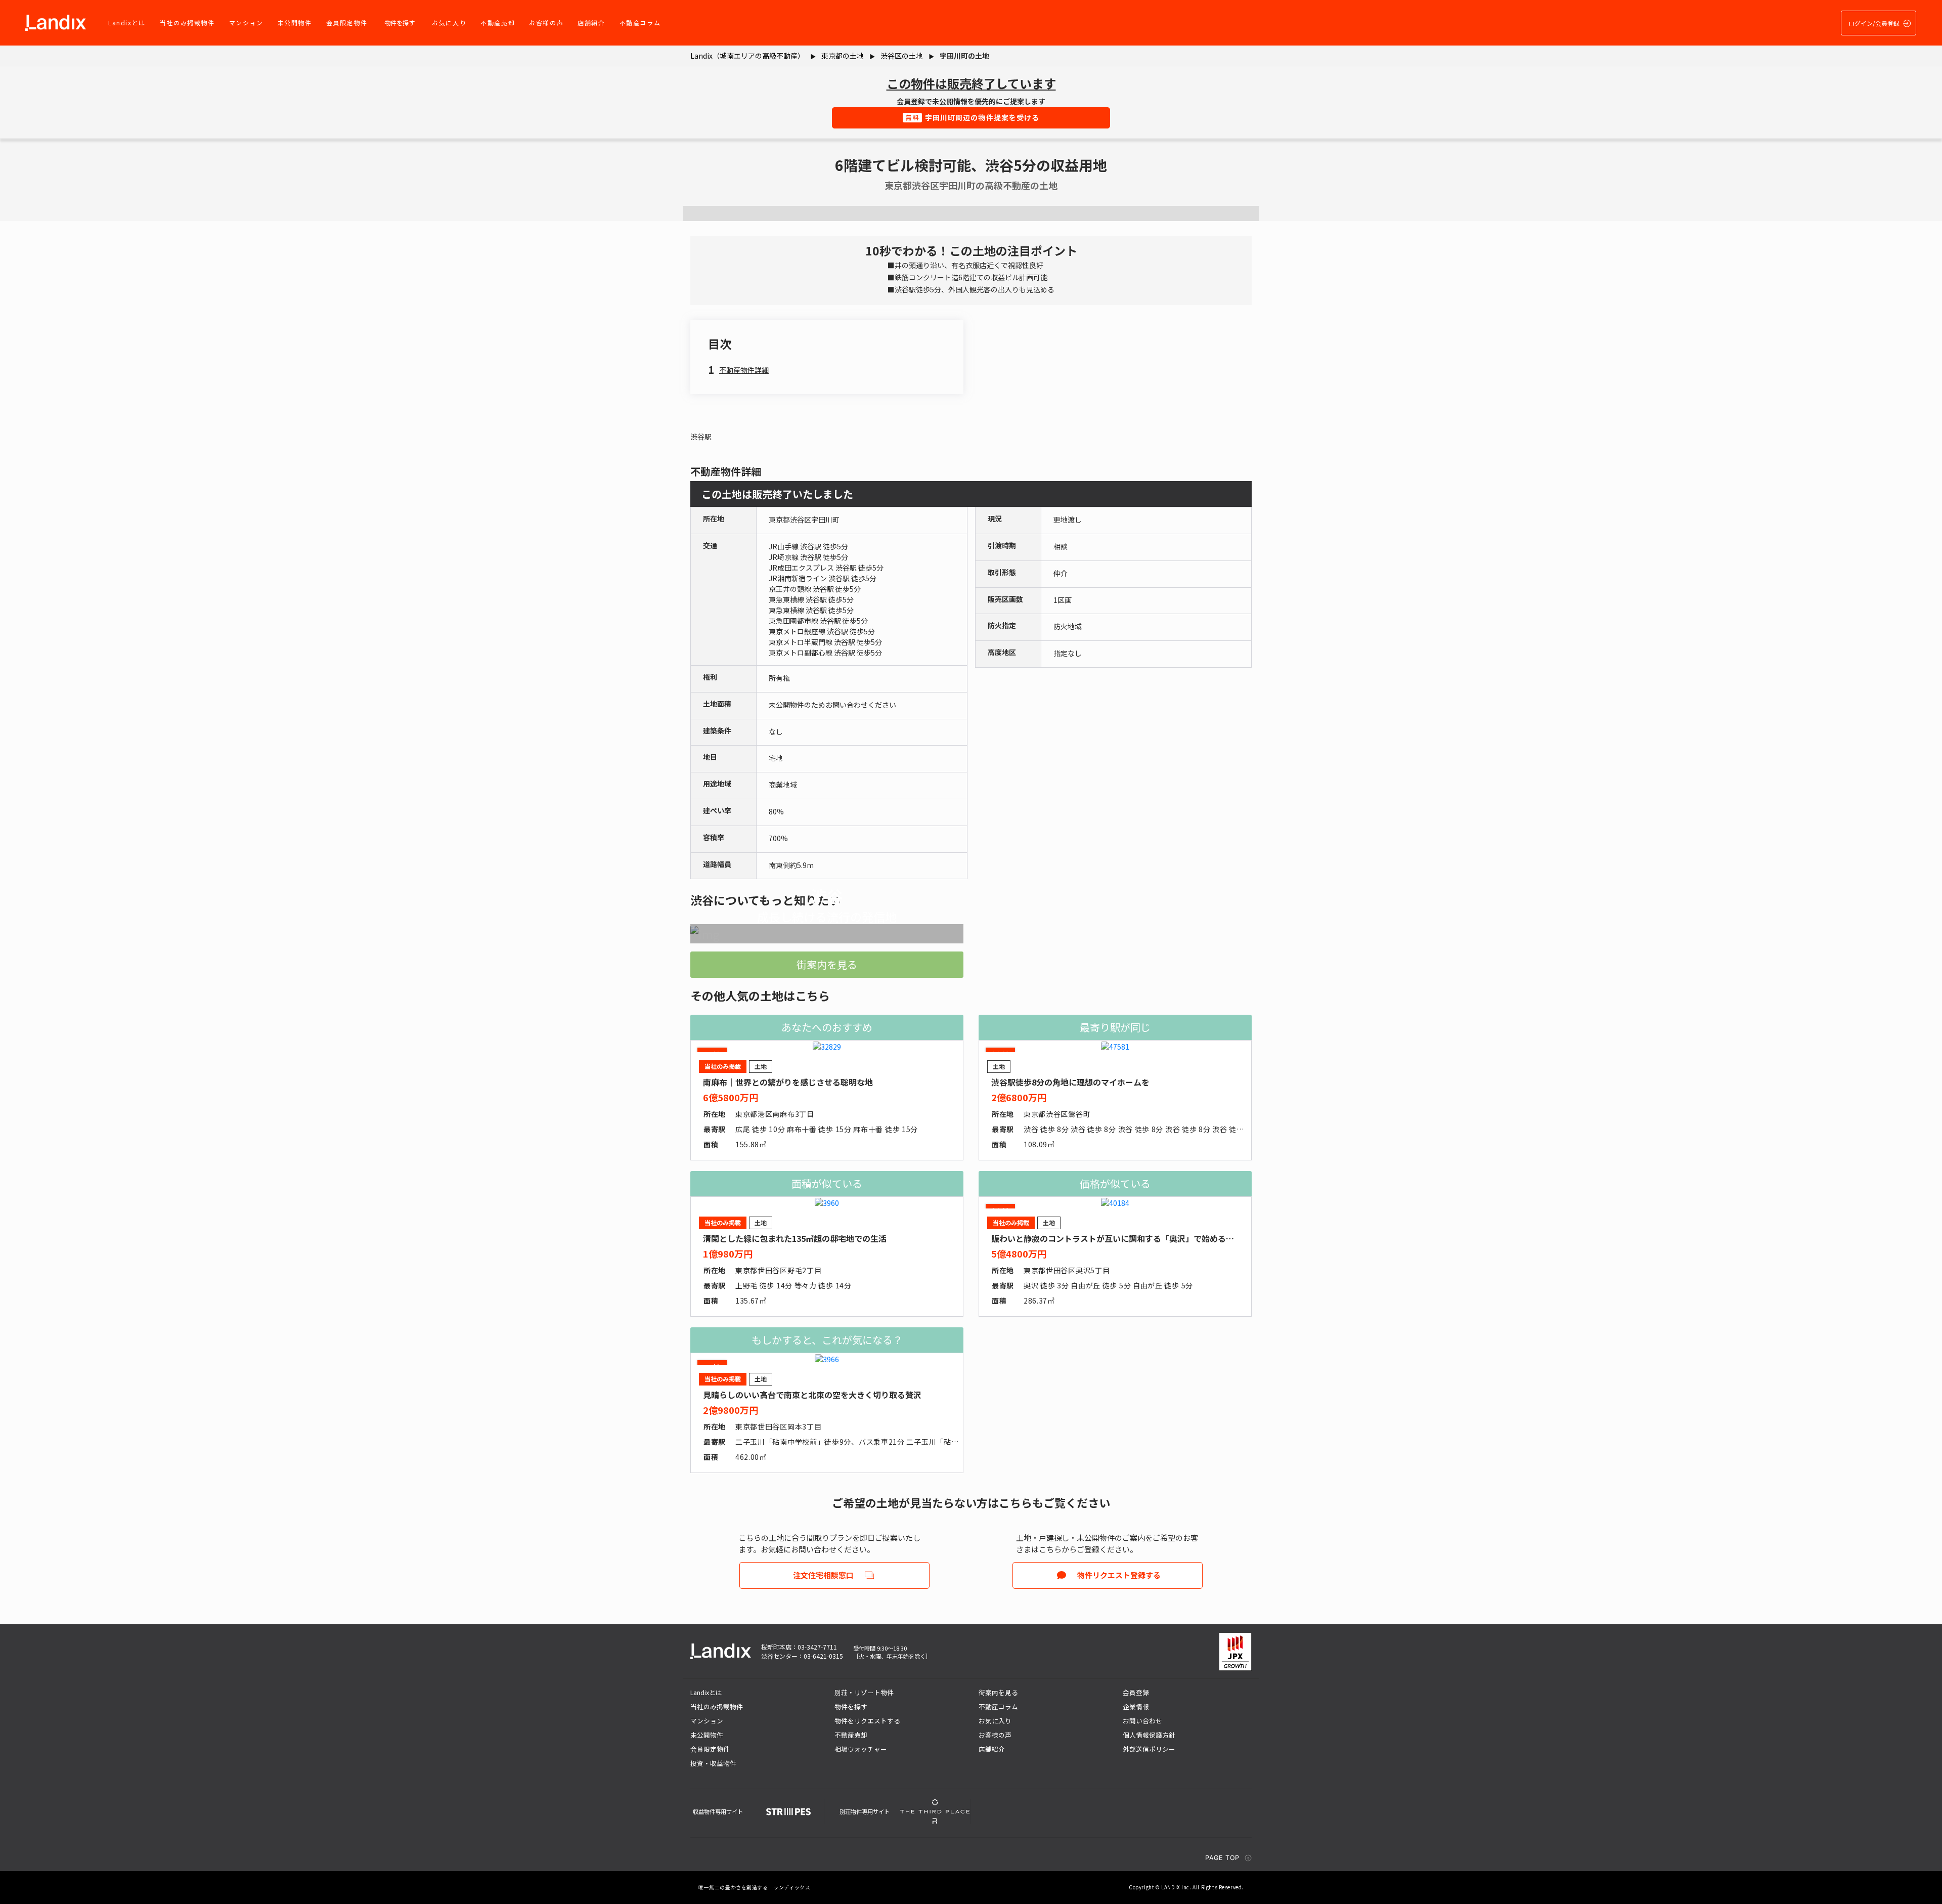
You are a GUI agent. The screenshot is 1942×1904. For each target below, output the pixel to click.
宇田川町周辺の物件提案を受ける (973, 117)
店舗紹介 (591, 23)
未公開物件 (295, 23)
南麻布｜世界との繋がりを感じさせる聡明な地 (788, 1082)
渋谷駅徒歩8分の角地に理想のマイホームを (1070, 1082)
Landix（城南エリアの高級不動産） (747, 56)
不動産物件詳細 (744, 370)
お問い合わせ (1142, 1721)
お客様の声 (546, 23)
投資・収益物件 (713, 1763)
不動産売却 (498, 23)
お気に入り (449, 23)
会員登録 (1136, 1692)
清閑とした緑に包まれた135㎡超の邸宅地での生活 (795, 1238)
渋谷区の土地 (902, 56)
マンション (246, 23)
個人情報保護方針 (1149, 1735)
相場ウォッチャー (861, 1749)
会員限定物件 (347, 23)
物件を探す (400, 23)
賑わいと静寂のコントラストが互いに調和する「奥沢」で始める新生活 (1121, 1238)
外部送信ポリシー (1149, 1749)
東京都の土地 (843, 56)
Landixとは (127, 23)
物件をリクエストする (867, 1721)
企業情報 (1136, 1706)
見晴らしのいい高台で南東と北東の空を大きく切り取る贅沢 (812, 1395)
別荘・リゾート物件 (864, 1692)
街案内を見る (827, 964)
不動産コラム (640, 23)
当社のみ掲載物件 (187, 23)
